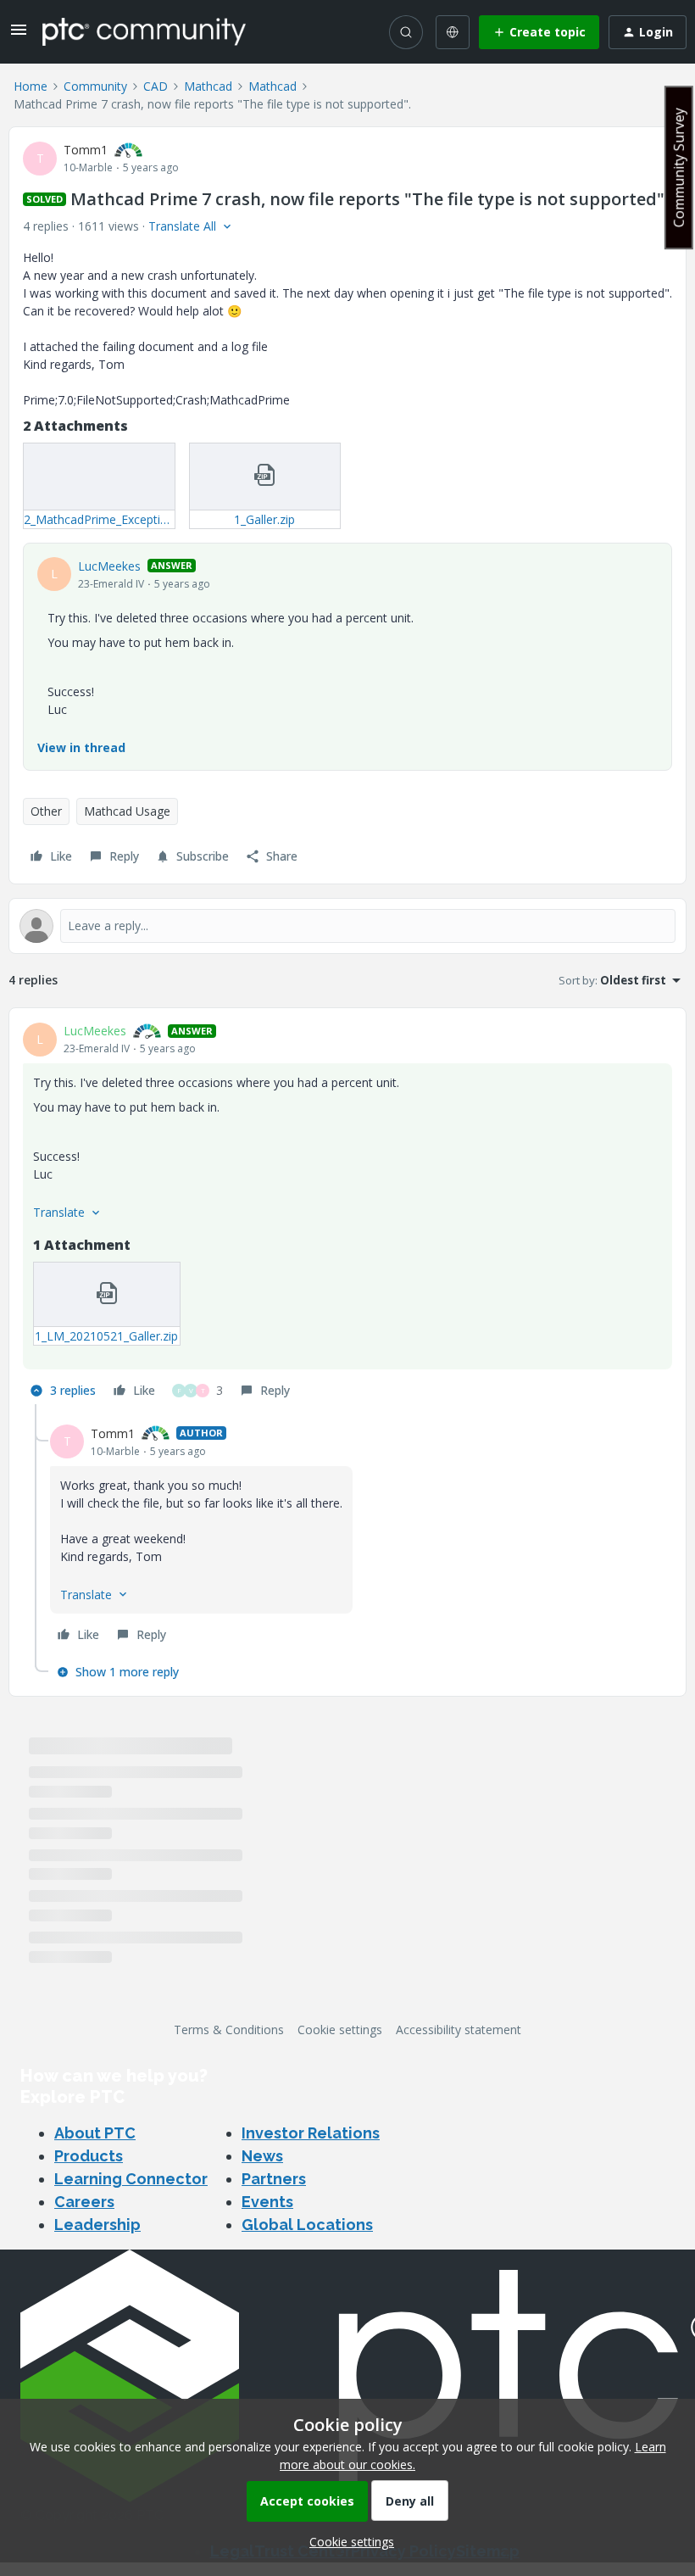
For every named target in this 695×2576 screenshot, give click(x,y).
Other (46, 811)
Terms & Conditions (229, 2030)
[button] (19, 35)
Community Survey (679, 167)
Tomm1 (86, 150)
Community (95, 86)
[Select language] (453, 32)
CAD (156, 86)
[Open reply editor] (347, 926)
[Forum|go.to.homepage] (144, 31)
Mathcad (208, 86)
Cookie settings (340, 2030)
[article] (347, 1213)
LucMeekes (109, 566)
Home (31, 86)
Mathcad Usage (127, 811)
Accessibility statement (459, 2030)
